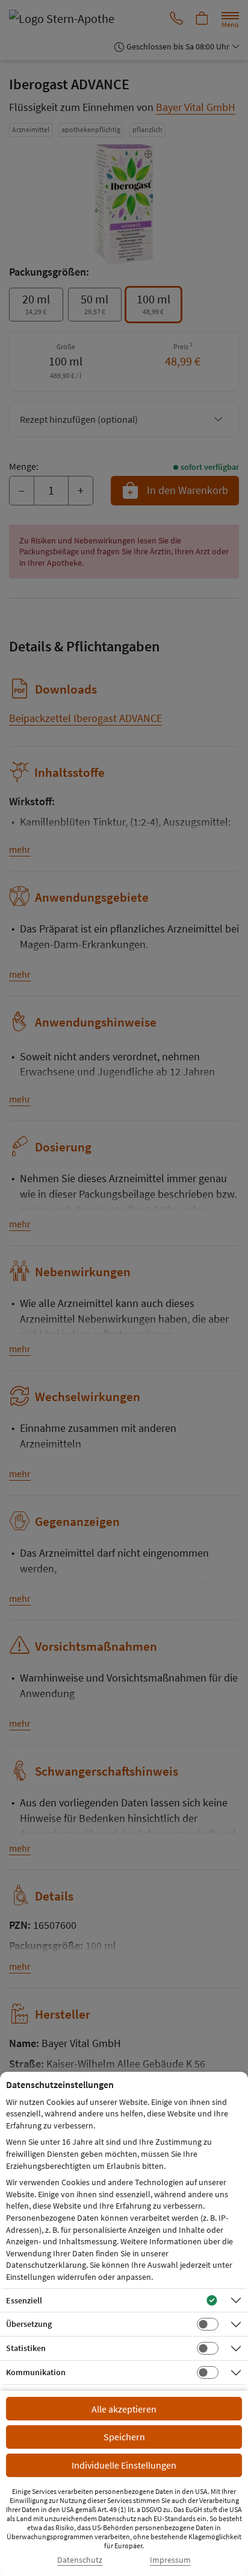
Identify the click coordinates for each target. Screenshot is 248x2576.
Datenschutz (80, 2560)
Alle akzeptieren (124, 2409)
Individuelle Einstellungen (124, 2465)
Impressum (170, 2560)
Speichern (124, 2437)
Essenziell (24, 2300)
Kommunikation (36, 2372)
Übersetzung (29, 2324)
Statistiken (26, 2348)
